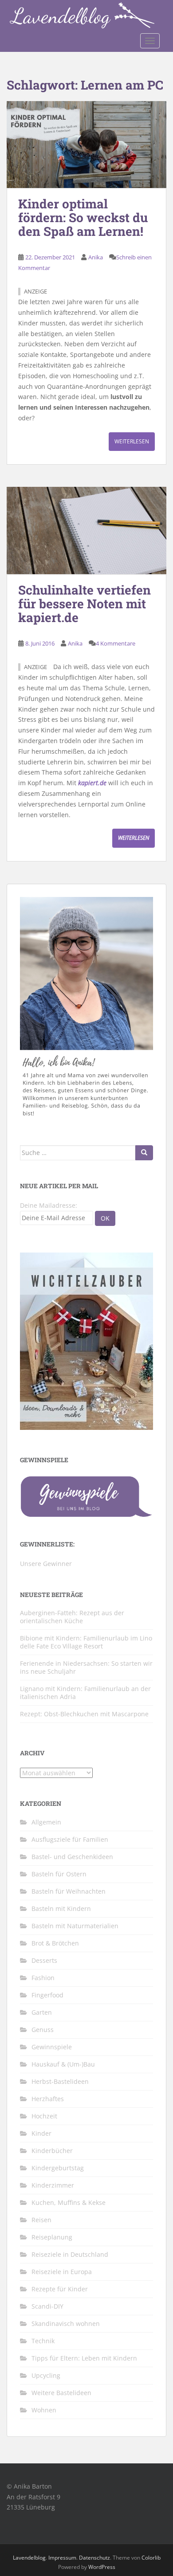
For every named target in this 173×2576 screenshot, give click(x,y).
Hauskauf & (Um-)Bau (63, 2064)
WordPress (102, 2567)
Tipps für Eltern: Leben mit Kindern (84, 2358)
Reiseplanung (52, 2237)
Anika (96, 257)
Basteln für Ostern (59, 1874)
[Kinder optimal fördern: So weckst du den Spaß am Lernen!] (86, 145)
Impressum (62, 2558)
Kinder (41, 2133)
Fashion (43, 1978)
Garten (42, 2012)
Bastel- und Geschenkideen (72, 1857)
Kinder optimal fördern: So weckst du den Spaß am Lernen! (83, 217)
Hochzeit (44, 2116)
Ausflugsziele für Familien (70, 1839)
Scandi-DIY (47, 2306)
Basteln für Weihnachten (69, 1891)
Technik (43, 2341)
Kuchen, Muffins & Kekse (69, 2202)
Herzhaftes (48, 2099)
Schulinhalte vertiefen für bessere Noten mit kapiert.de (85, 604)
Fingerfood (47, 1995)
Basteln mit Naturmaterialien (75, 1926)
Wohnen (44, 2410)
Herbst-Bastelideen (60, 2081)
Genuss (43, 2030)
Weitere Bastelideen (61, 2393)
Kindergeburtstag (58, 2168)
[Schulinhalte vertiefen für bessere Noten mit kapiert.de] (86, 530)
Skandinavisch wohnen (66, 2323)
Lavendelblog (29, 2558)
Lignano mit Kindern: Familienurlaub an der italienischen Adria (85, 1693)
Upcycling (46, 2375)
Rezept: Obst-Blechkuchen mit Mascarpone (84, 1714)
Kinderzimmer (53, 2185)
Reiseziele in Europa (62, 2272)
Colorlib (151, 2558)
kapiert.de (92, 783)
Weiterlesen (132, 441)
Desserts (44, 1960)
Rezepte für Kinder (60, 2289)
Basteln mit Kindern (61, 1909)
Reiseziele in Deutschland (70, 2254)
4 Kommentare (116, 643)
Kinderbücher (52, 2151)
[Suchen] (144, 1153)
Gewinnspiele (52, 2047)
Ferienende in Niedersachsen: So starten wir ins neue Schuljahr (86, 1667)
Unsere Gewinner (46, 1564)
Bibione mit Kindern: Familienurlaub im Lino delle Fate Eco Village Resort (86, 1642)
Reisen (41, 2220)
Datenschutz (94, 2558)
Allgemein (46, 1822)
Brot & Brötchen (55, 1943)
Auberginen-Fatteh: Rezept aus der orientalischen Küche (72, 1617)
